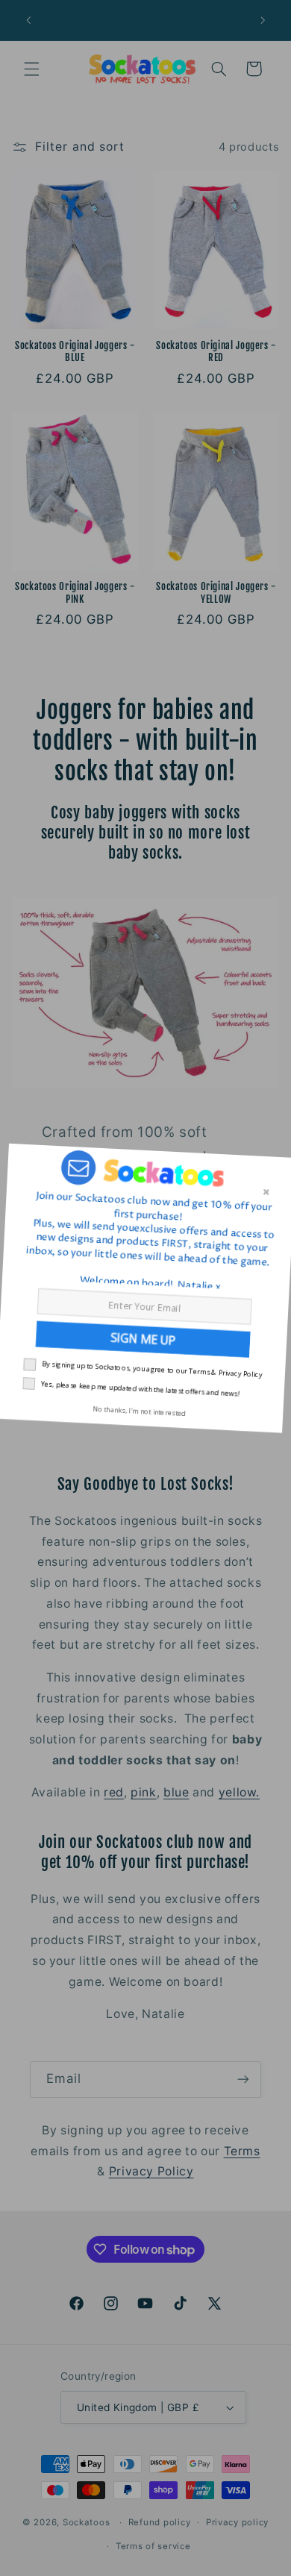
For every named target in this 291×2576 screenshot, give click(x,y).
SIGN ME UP (146, 1339)
